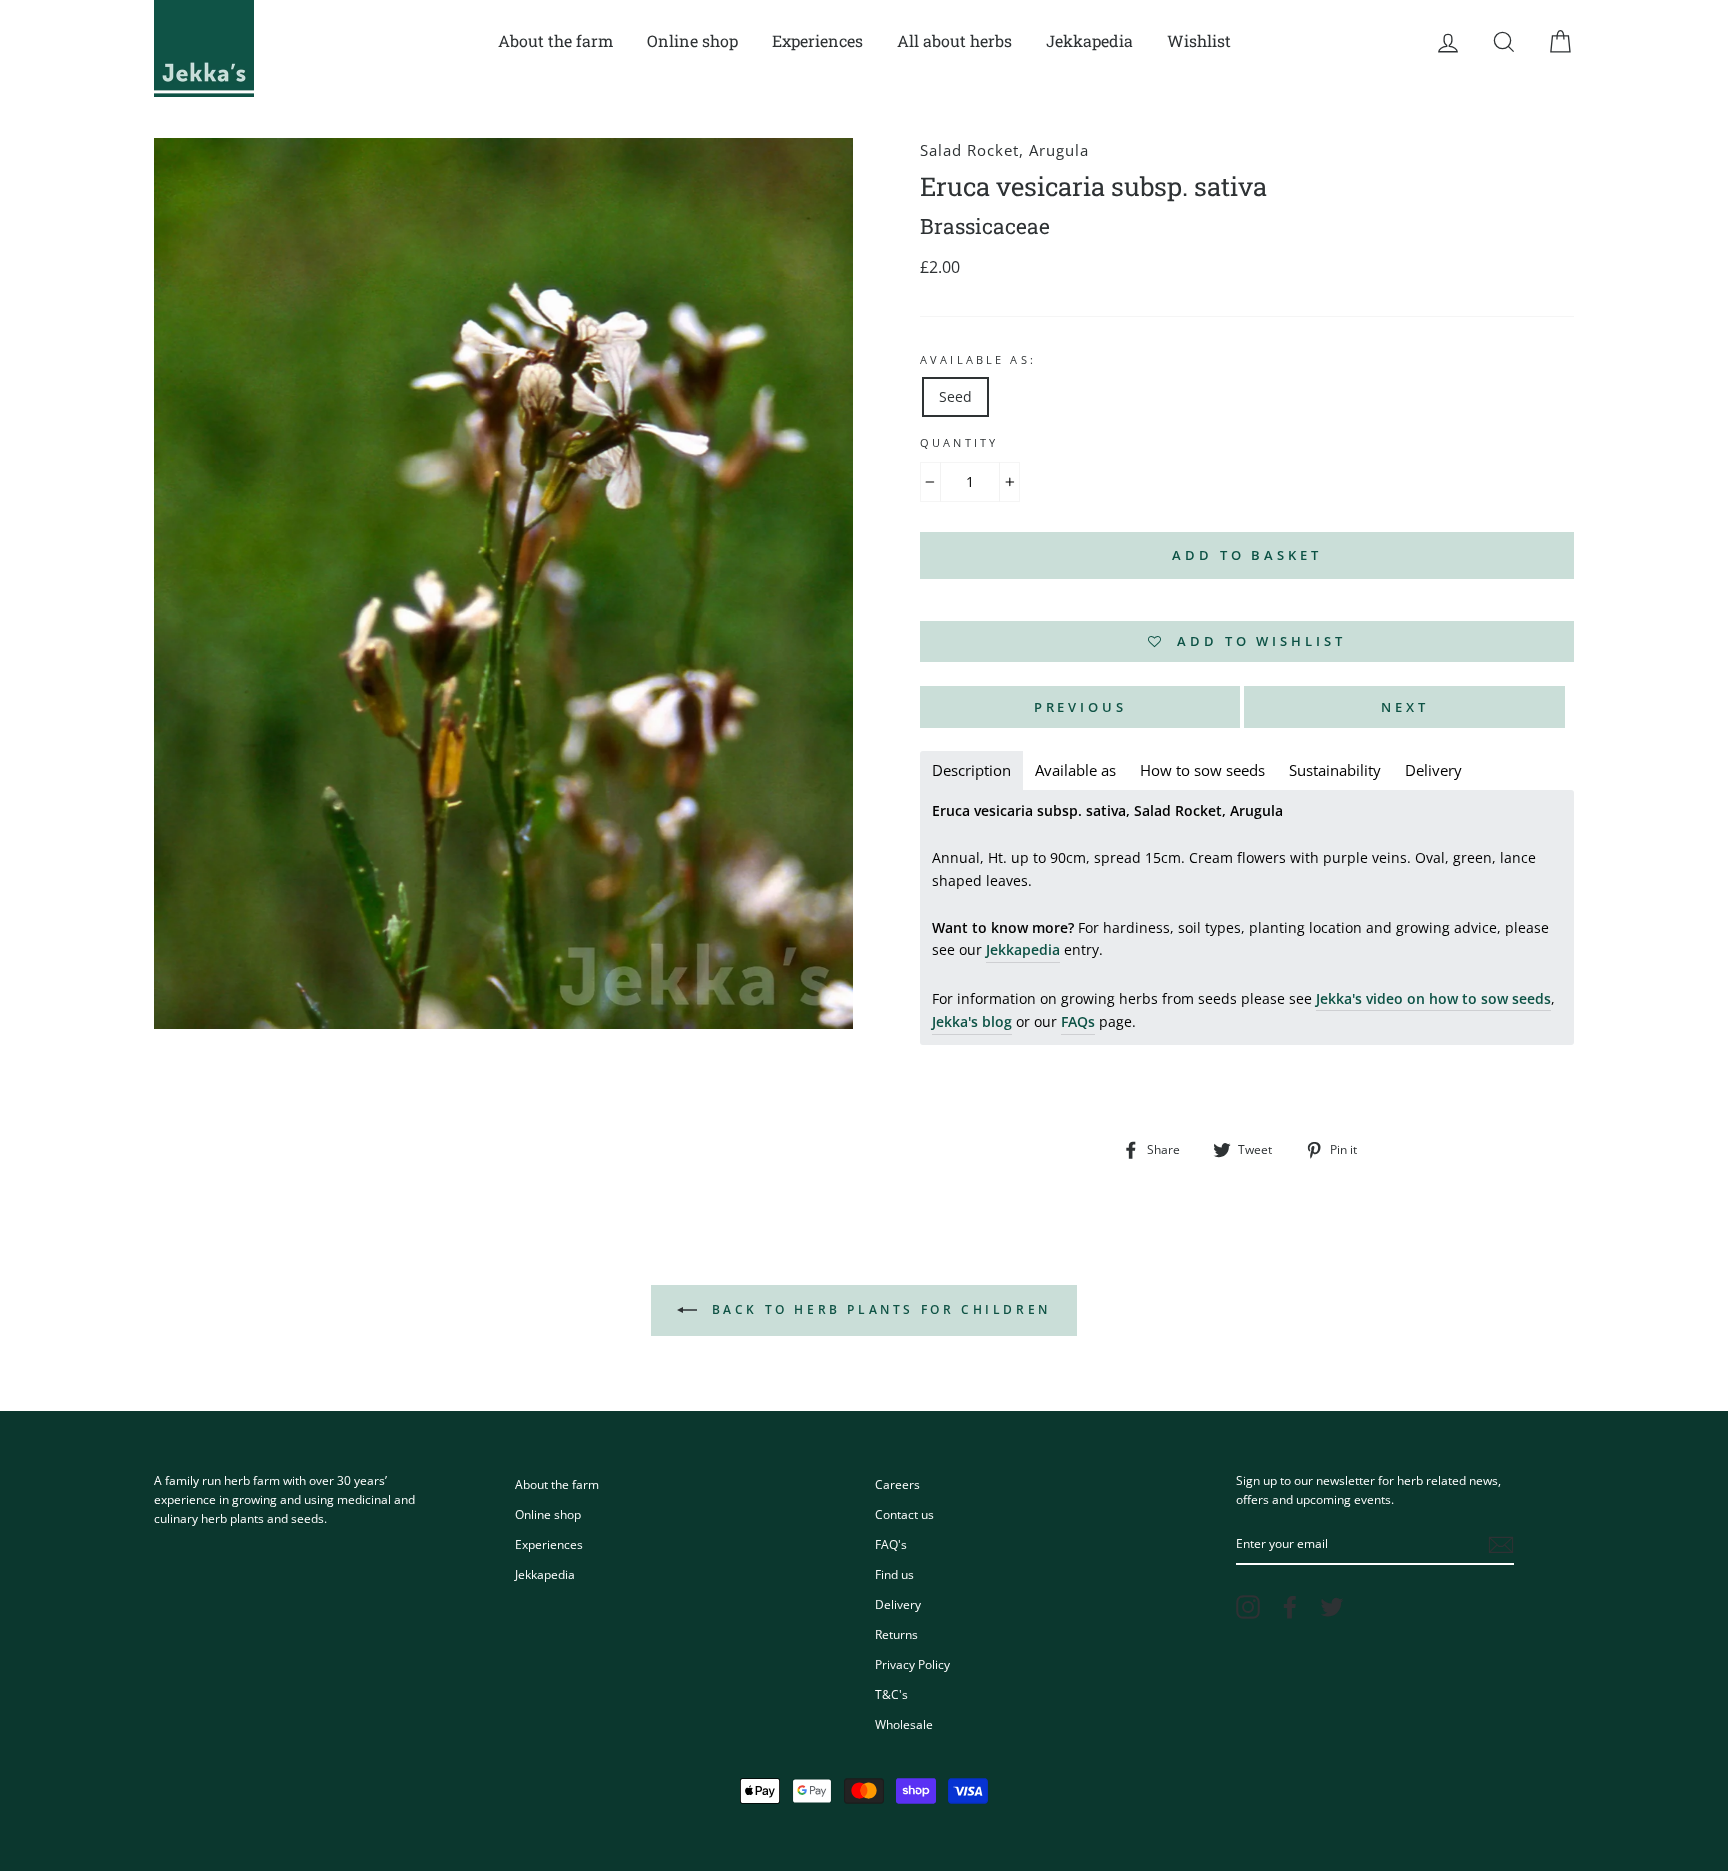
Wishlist (1199, 40)
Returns (896, 1634)
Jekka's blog (972, 1021)
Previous (1080, 707)
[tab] (971, 770)
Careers (897, 1484)
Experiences (817, 40)
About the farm (555, 40)
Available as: (978, 360)
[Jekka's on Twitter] (1332, 1607)
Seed (955, 396)
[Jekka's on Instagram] (1248, 1607)
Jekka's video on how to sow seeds (1433, 998)
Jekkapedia (1089, 40)
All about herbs (954, 40)
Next (1405, 707)
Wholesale (904, 1724)
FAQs (1078, 1021)
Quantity (959, 443)
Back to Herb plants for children (878, 1309)
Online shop (692, 40)
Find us (894, 1574)
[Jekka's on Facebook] (1290, 1607)
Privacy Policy (912, 1664)
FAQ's (891, 1544)
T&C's (891, 1694)
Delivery (898, 1604)
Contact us (904, 1514)
